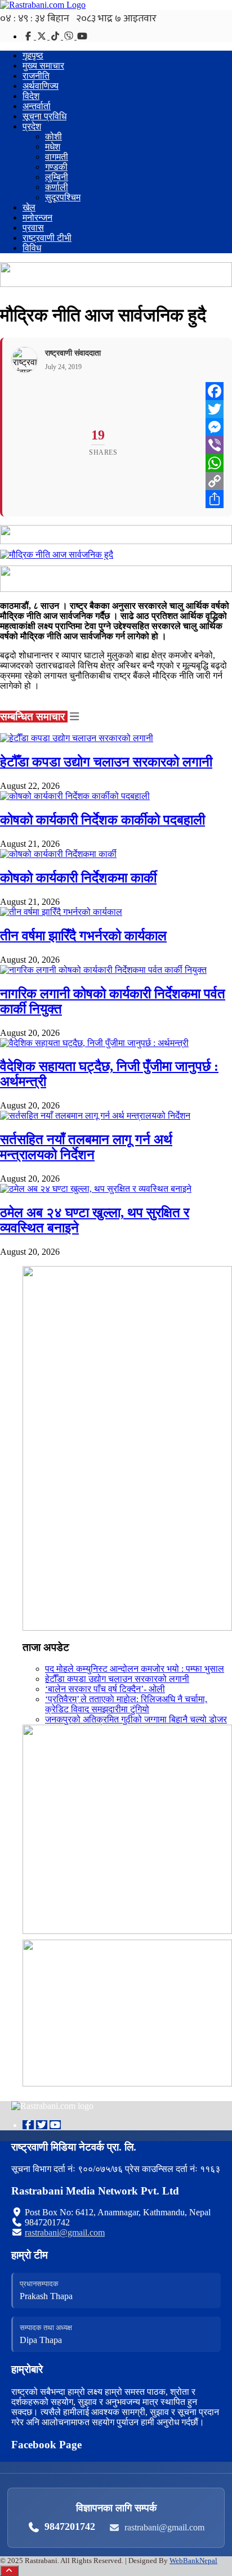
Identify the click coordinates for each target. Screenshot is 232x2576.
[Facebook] (29, 36)
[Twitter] (43, 36)
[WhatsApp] (215, 463)
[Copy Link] (215, 481)
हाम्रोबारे (27, 2369)
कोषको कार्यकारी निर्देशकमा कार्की (78, 878)
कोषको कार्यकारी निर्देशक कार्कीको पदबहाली (102, 820)
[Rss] (82, 36)
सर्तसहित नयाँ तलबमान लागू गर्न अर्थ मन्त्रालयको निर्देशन (86, 1147)
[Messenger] (215, 427)
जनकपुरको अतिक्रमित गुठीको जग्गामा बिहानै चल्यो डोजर (136, 1719)
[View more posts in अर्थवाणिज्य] (74, 717)
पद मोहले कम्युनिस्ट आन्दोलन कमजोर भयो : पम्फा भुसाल (135, 1669)
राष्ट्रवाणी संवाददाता (73, 353)
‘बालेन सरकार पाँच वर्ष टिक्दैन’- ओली (105, 1689)
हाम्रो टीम (30, 2255)
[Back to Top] (9, 2571)
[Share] (215, 499)
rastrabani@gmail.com (65, 2232)
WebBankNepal (193, 2561)
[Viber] (70, 36)
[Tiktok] (56, 36)
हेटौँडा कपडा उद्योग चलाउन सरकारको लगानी (106, 762)
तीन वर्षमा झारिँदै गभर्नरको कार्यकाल (83, 936)
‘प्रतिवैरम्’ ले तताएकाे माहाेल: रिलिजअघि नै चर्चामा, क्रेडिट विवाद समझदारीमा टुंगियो (126, 1704)
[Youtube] (55, 2125)
